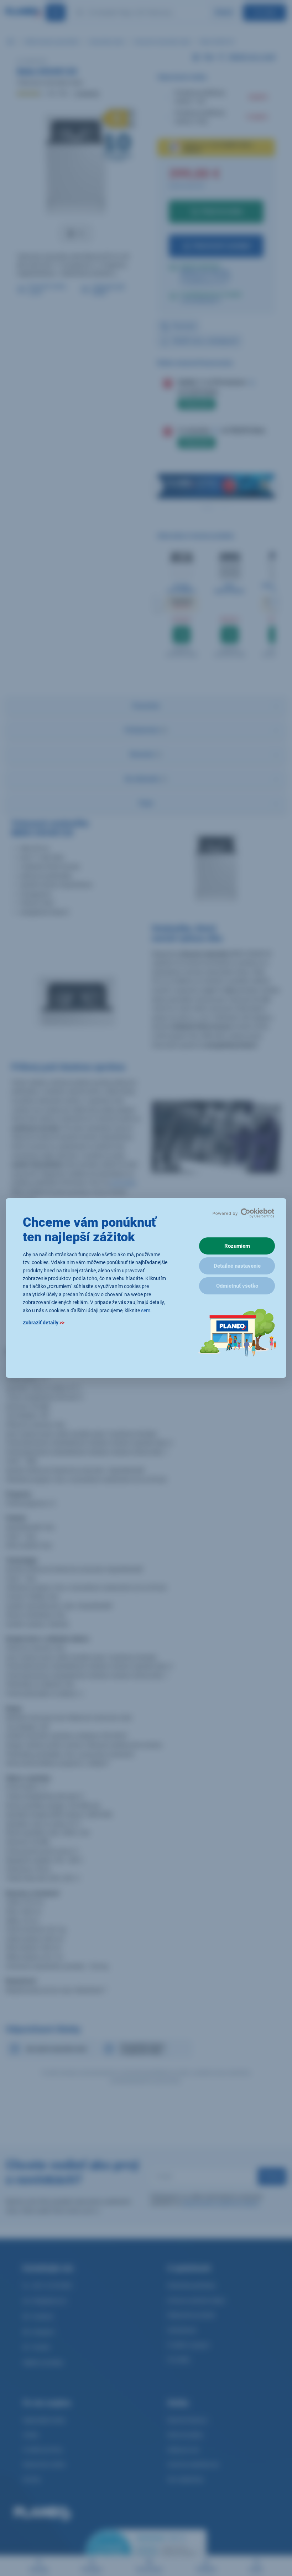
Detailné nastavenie (237, 1266)
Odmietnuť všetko (237, 1286)
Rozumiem (237, 1246)
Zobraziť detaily (44, 1323)
